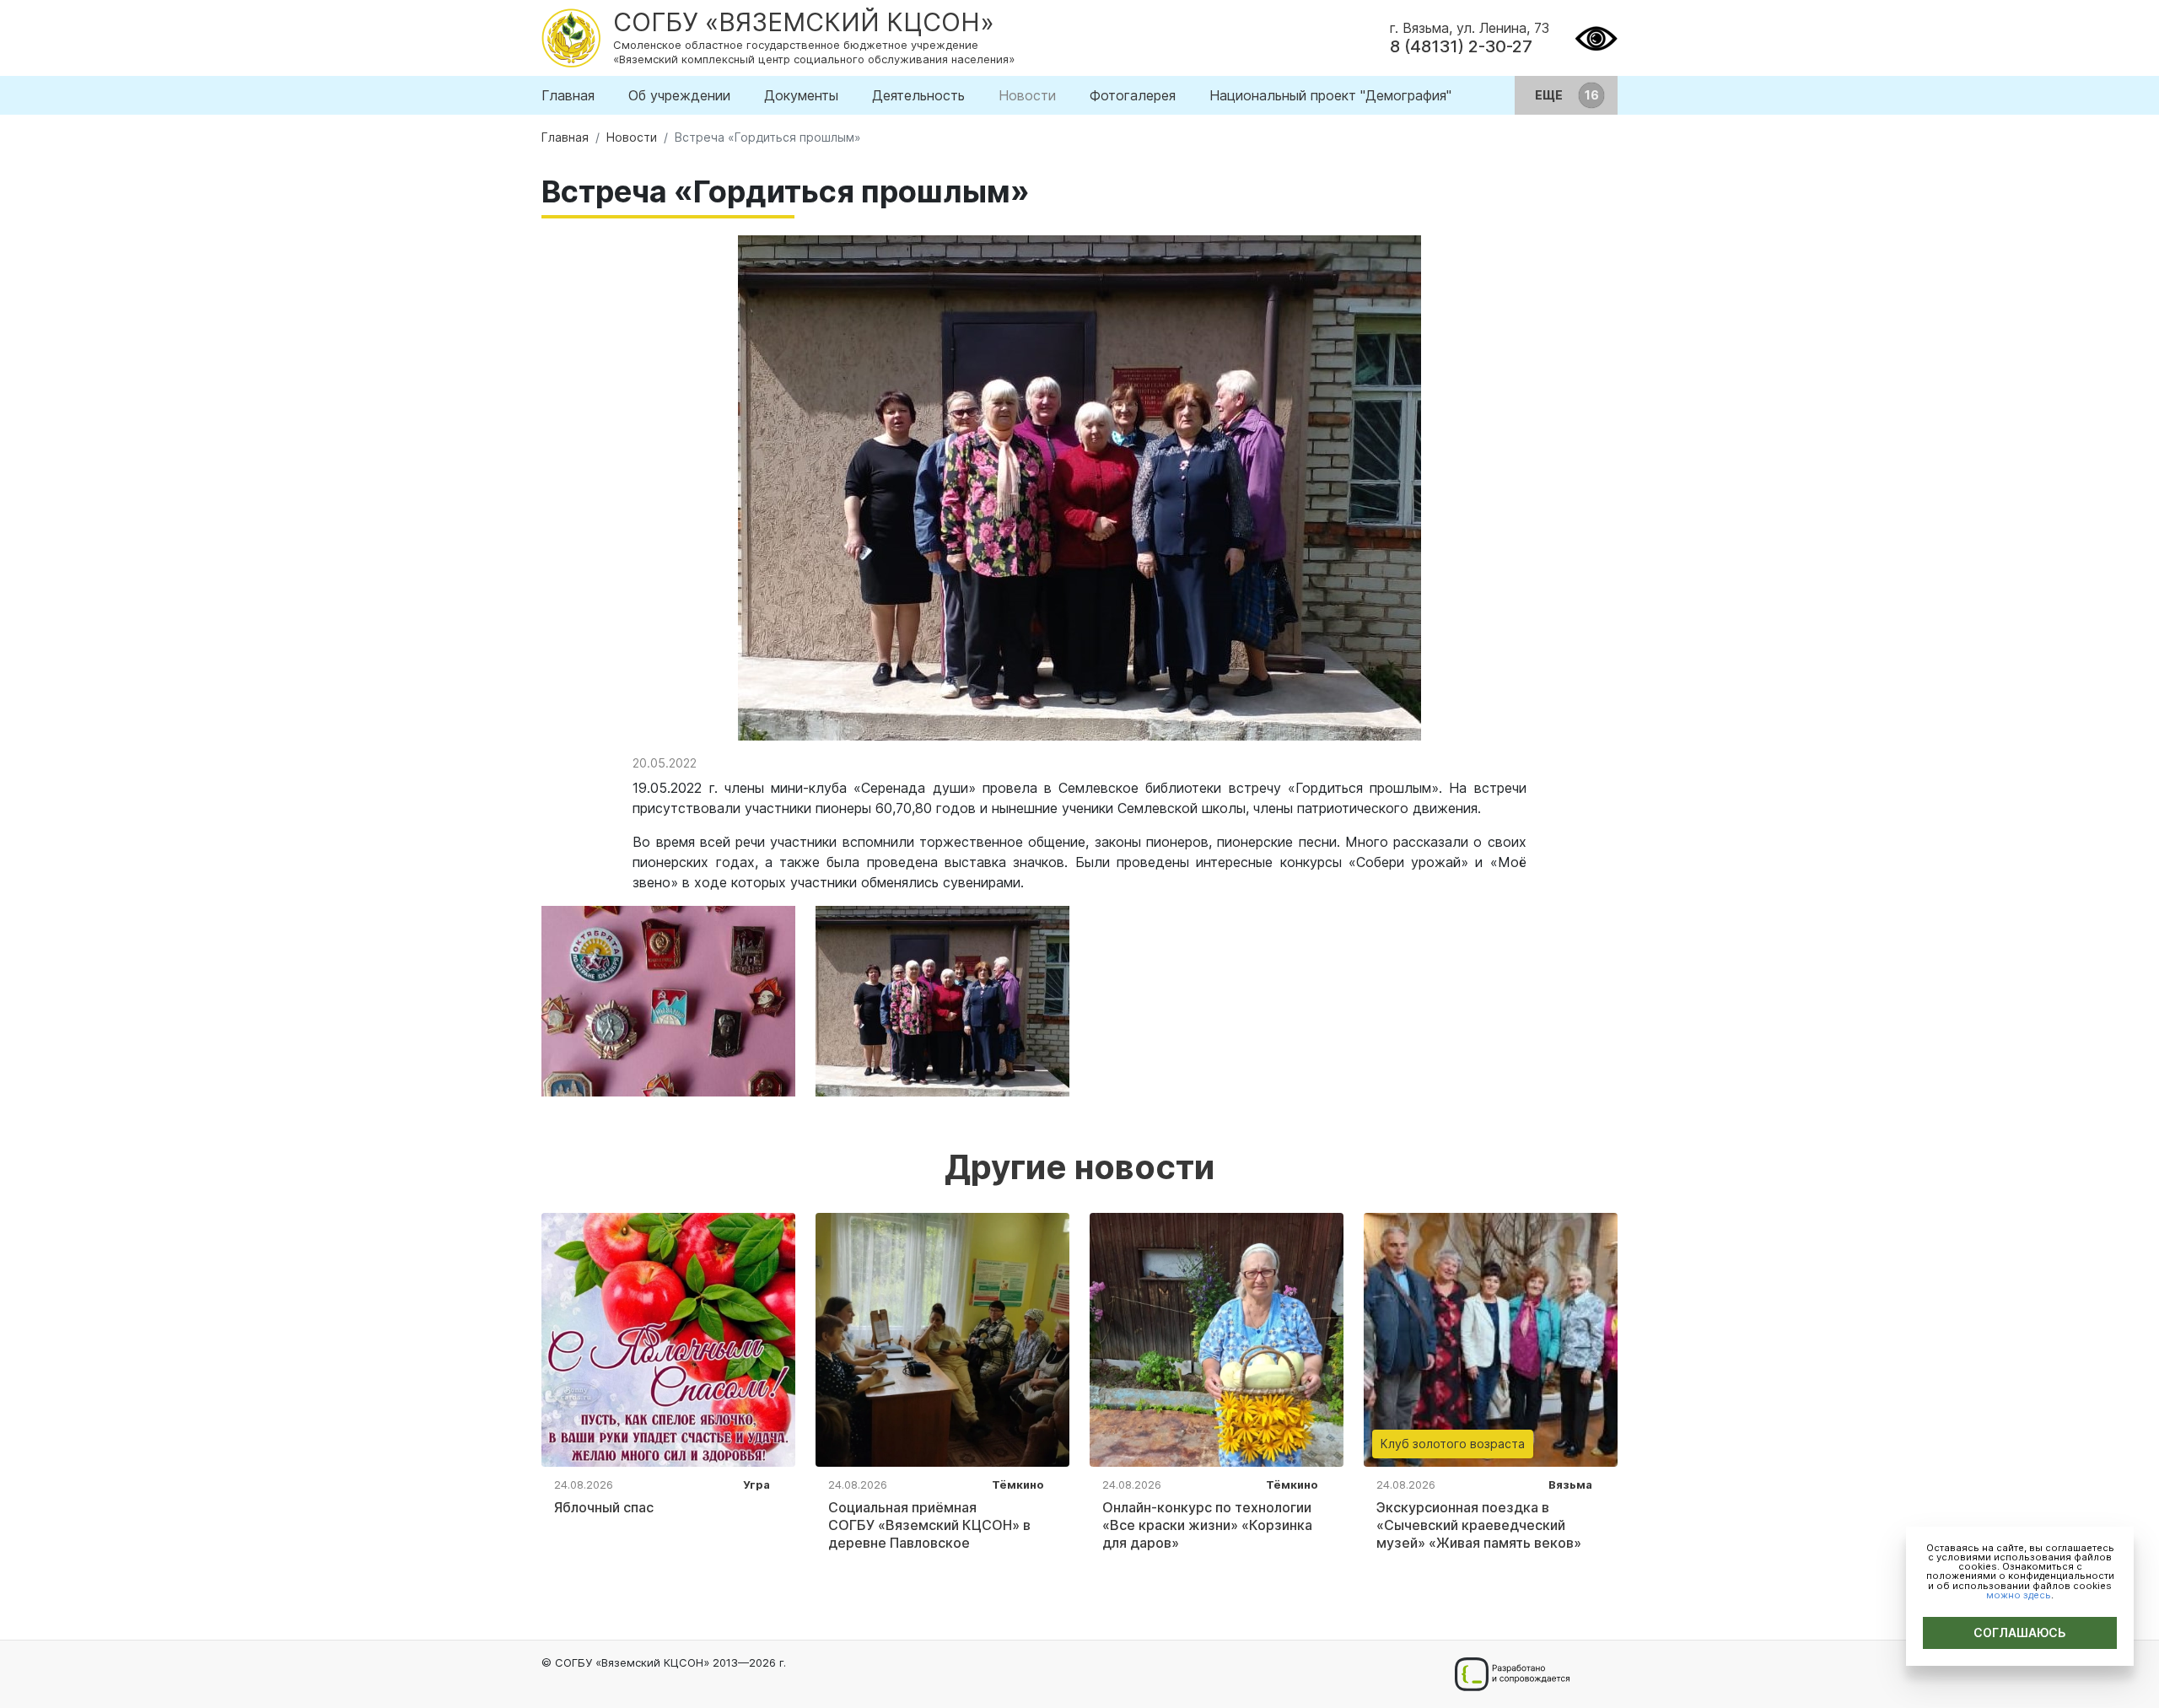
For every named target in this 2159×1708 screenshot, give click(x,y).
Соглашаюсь (2020, 1633)
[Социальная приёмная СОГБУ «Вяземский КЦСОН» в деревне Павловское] (942, 1339)
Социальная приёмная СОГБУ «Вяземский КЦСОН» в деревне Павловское (929, 1525)
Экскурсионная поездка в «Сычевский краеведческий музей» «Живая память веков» (1479, 1525)
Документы (801, 95)
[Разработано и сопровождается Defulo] (1512, 1674)
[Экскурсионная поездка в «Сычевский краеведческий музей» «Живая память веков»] (1491, 1339)
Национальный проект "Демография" (1330, 95)
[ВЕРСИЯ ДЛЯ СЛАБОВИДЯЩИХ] (1596, 36)
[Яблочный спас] (668, 1339)
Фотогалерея (1133, 95)
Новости (1027, 95)
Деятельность (918, 95)
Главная (568, 95)
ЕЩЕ (1550, 95)
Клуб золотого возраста (1453, 1444)
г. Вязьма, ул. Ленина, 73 (1470, 28)
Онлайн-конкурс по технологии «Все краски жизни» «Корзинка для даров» (1207, 1525)
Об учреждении (679, 95)
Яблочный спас (604, 1507)
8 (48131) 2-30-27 (1461, 46)
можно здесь (2019, 1595)
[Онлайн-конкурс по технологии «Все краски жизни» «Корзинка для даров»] (1217, 1339)
